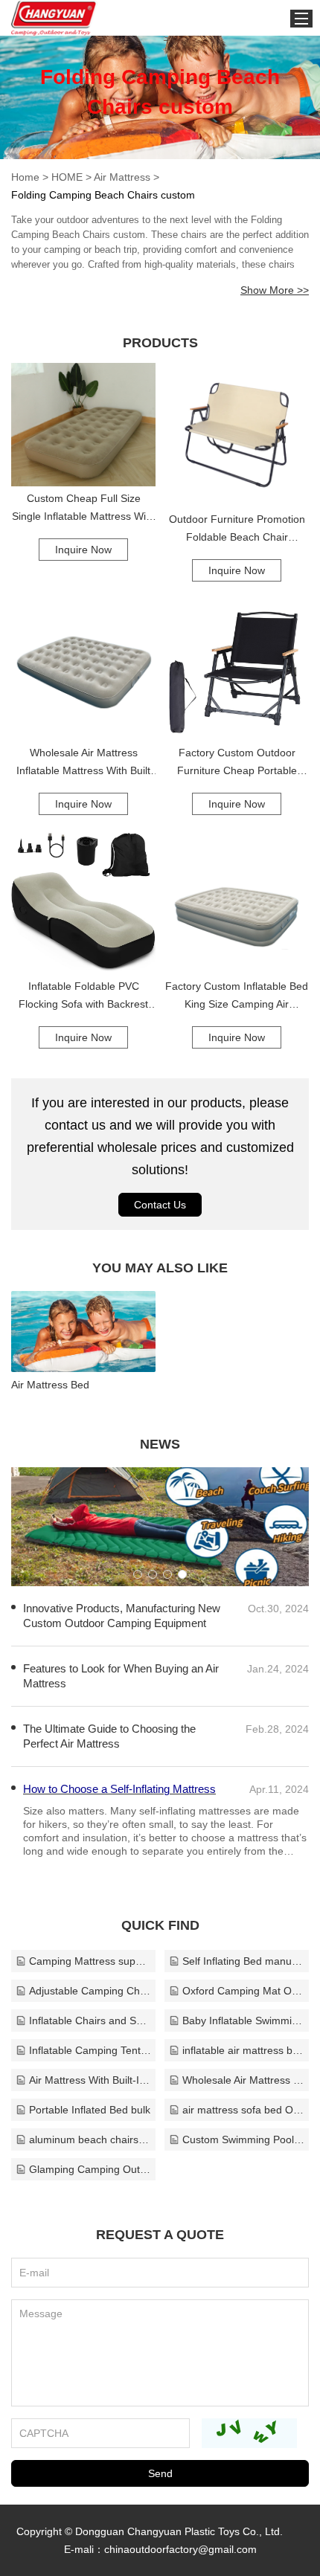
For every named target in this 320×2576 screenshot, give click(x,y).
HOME (67, 177)
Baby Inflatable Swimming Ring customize (243, 2020)
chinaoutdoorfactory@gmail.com (180, 2549)
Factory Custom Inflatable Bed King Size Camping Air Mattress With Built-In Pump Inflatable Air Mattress (237, 996)
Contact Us (160, 1205)
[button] (138, 1574)
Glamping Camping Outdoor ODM (90, 2169)
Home (25, 177)
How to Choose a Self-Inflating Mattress (119, 1789)
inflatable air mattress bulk (243, 2050)
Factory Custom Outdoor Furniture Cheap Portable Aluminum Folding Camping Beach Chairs (237, 763)
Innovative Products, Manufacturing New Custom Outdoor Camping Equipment (122, 1616)
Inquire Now (83, 550)
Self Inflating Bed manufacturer (243, 1961)
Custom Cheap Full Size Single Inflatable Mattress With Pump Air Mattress (83, 509)
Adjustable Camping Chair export (90, 1991)
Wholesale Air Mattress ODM (243, 2080)
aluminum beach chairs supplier (90, 2139)
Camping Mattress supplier (90, 1961)
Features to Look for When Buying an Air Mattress (121, 1676)
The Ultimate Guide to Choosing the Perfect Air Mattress (109, 1736)
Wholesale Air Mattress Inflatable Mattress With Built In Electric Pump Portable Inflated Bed (83, 763)
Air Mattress (122, 177)
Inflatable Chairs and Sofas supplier (90, 2020)
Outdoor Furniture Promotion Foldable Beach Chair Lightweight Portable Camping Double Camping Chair (237, 529)
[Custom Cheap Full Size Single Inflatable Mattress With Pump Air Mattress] (83, 425)
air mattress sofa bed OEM (243, 2110)
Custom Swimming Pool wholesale (243, 2139)
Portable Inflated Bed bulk (90, 2110)
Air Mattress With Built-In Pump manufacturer (90, 2080)
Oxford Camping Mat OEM (243, 1991)
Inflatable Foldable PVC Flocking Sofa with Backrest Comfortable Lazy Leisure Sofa (83, 996)
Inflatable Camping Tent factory (90, 2050)
